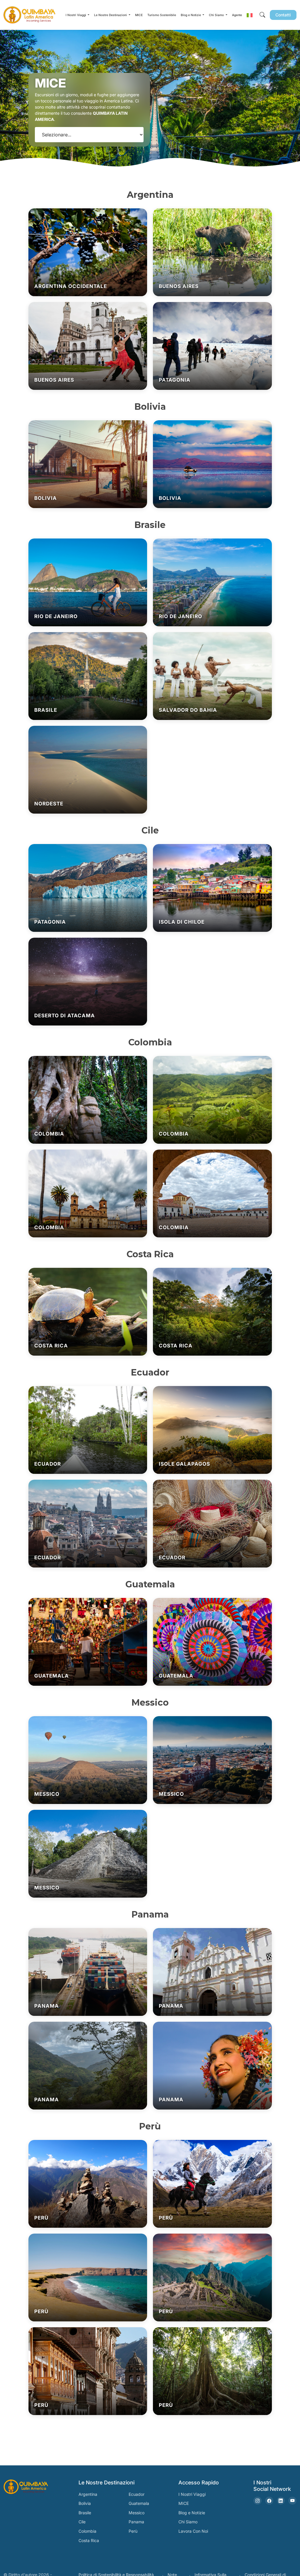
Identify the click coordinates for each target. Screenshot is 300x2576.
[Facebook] (269, 2501)
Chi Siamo (188, 2522)
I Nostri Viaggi (192, 2494)
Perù (133, 2531)
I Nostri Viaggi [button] (76, 15)
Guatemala (139, 2503)
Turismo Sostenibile (162, 15)
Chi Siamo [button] (217, 15)
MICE (139, 15)
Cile (82, 2522)
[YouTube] (292, 2501)
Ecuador (137, 2494)
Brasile (85, 2513)
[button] (250, 15)
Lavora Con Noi (193, 2531)
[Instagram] (258, 2501)
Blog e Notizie (192, 2513)
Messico (137, 2513)
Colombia (87, 2531)
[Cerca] (262, 15)
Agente (237, 15)
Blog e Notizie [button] (191, 15)
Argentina (88, 2494)
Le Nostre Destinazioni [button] (111, 15)
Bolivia (85, 2503)
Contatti (283, 15)
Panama (136, 2522)
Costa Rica (89, 2540)
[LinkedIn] (281, 2501)
